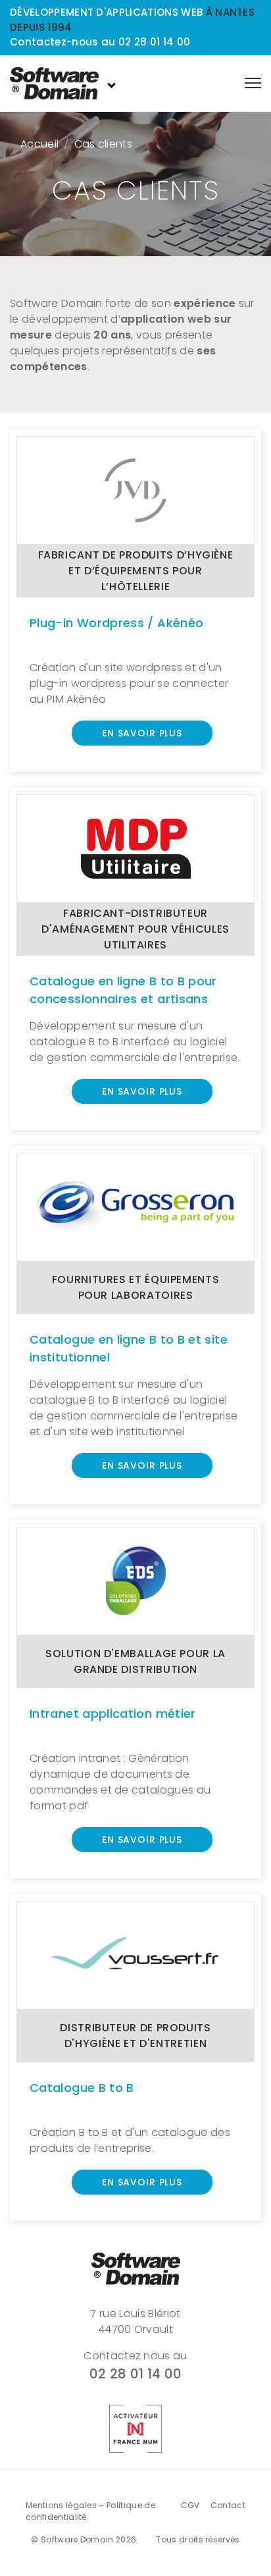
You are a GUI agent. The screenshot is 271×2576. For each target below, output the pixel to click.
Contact (228, 2505)
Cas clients (104, 144)
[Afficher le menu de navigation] (253, 83)
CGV (190, 2505)
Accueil (39, 144)
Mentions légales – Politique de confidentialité (90, 2511)
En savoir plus (142, 733)
